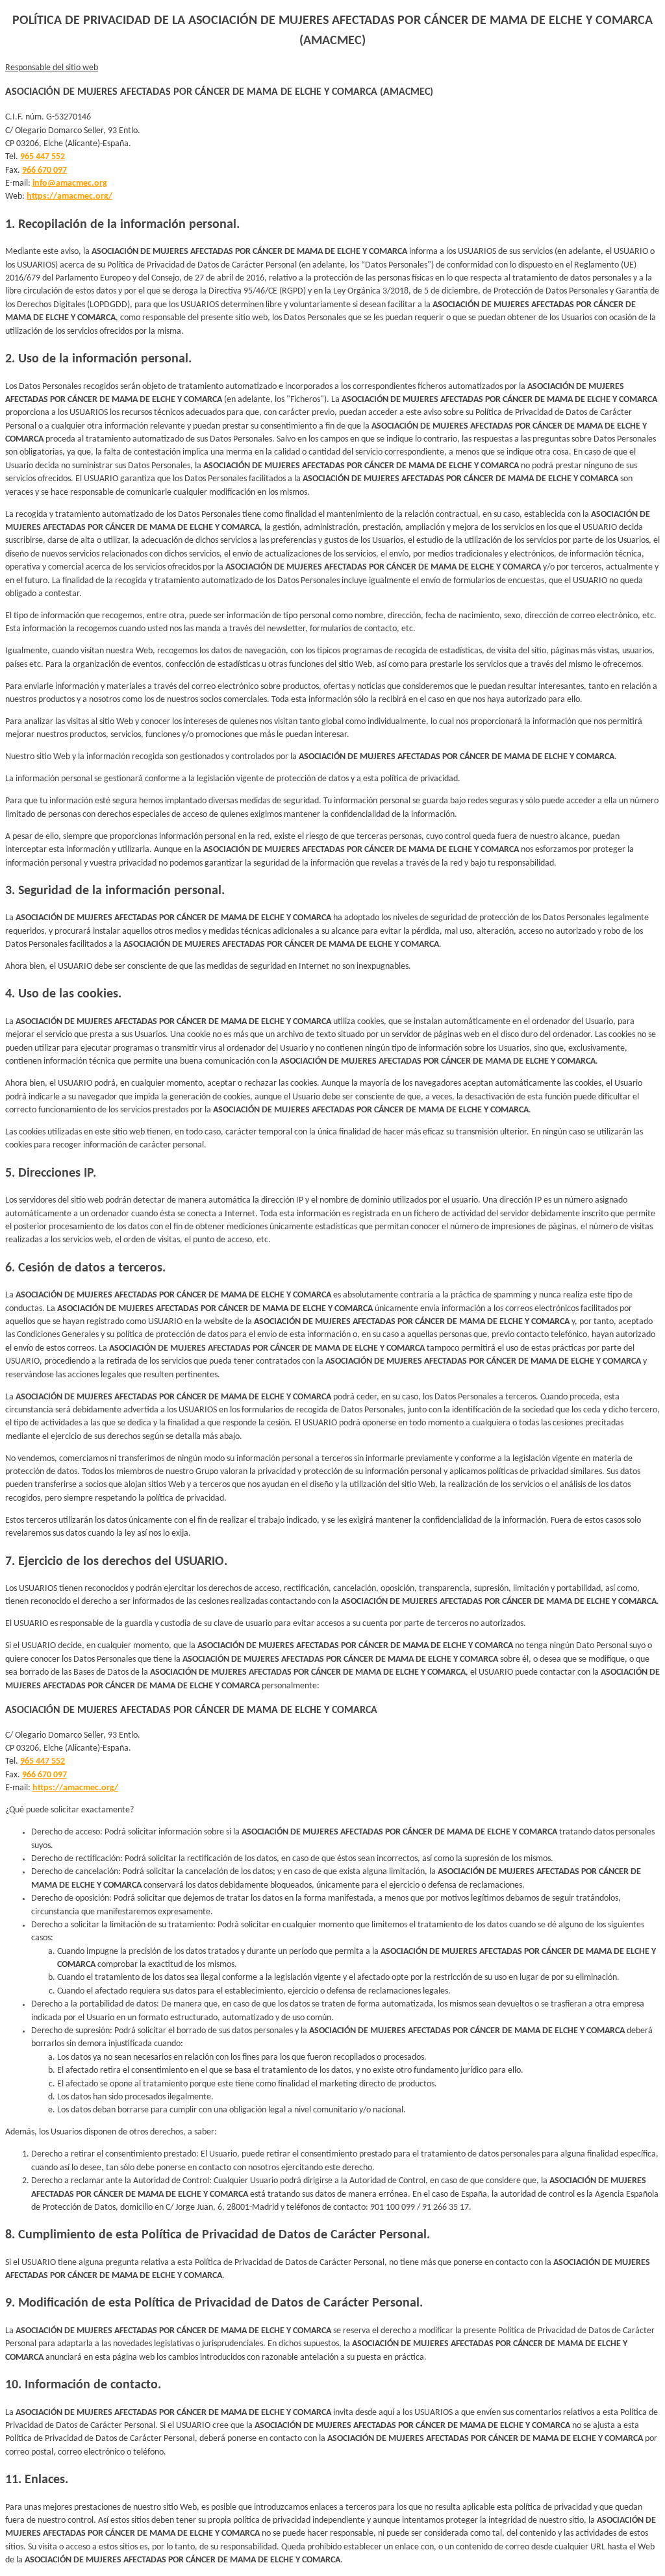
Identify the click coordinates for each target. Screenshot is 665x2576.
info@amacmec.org (70, 183)
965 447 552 (43, 157)
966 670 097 (44, 170)
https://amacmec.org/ (69, 196)
